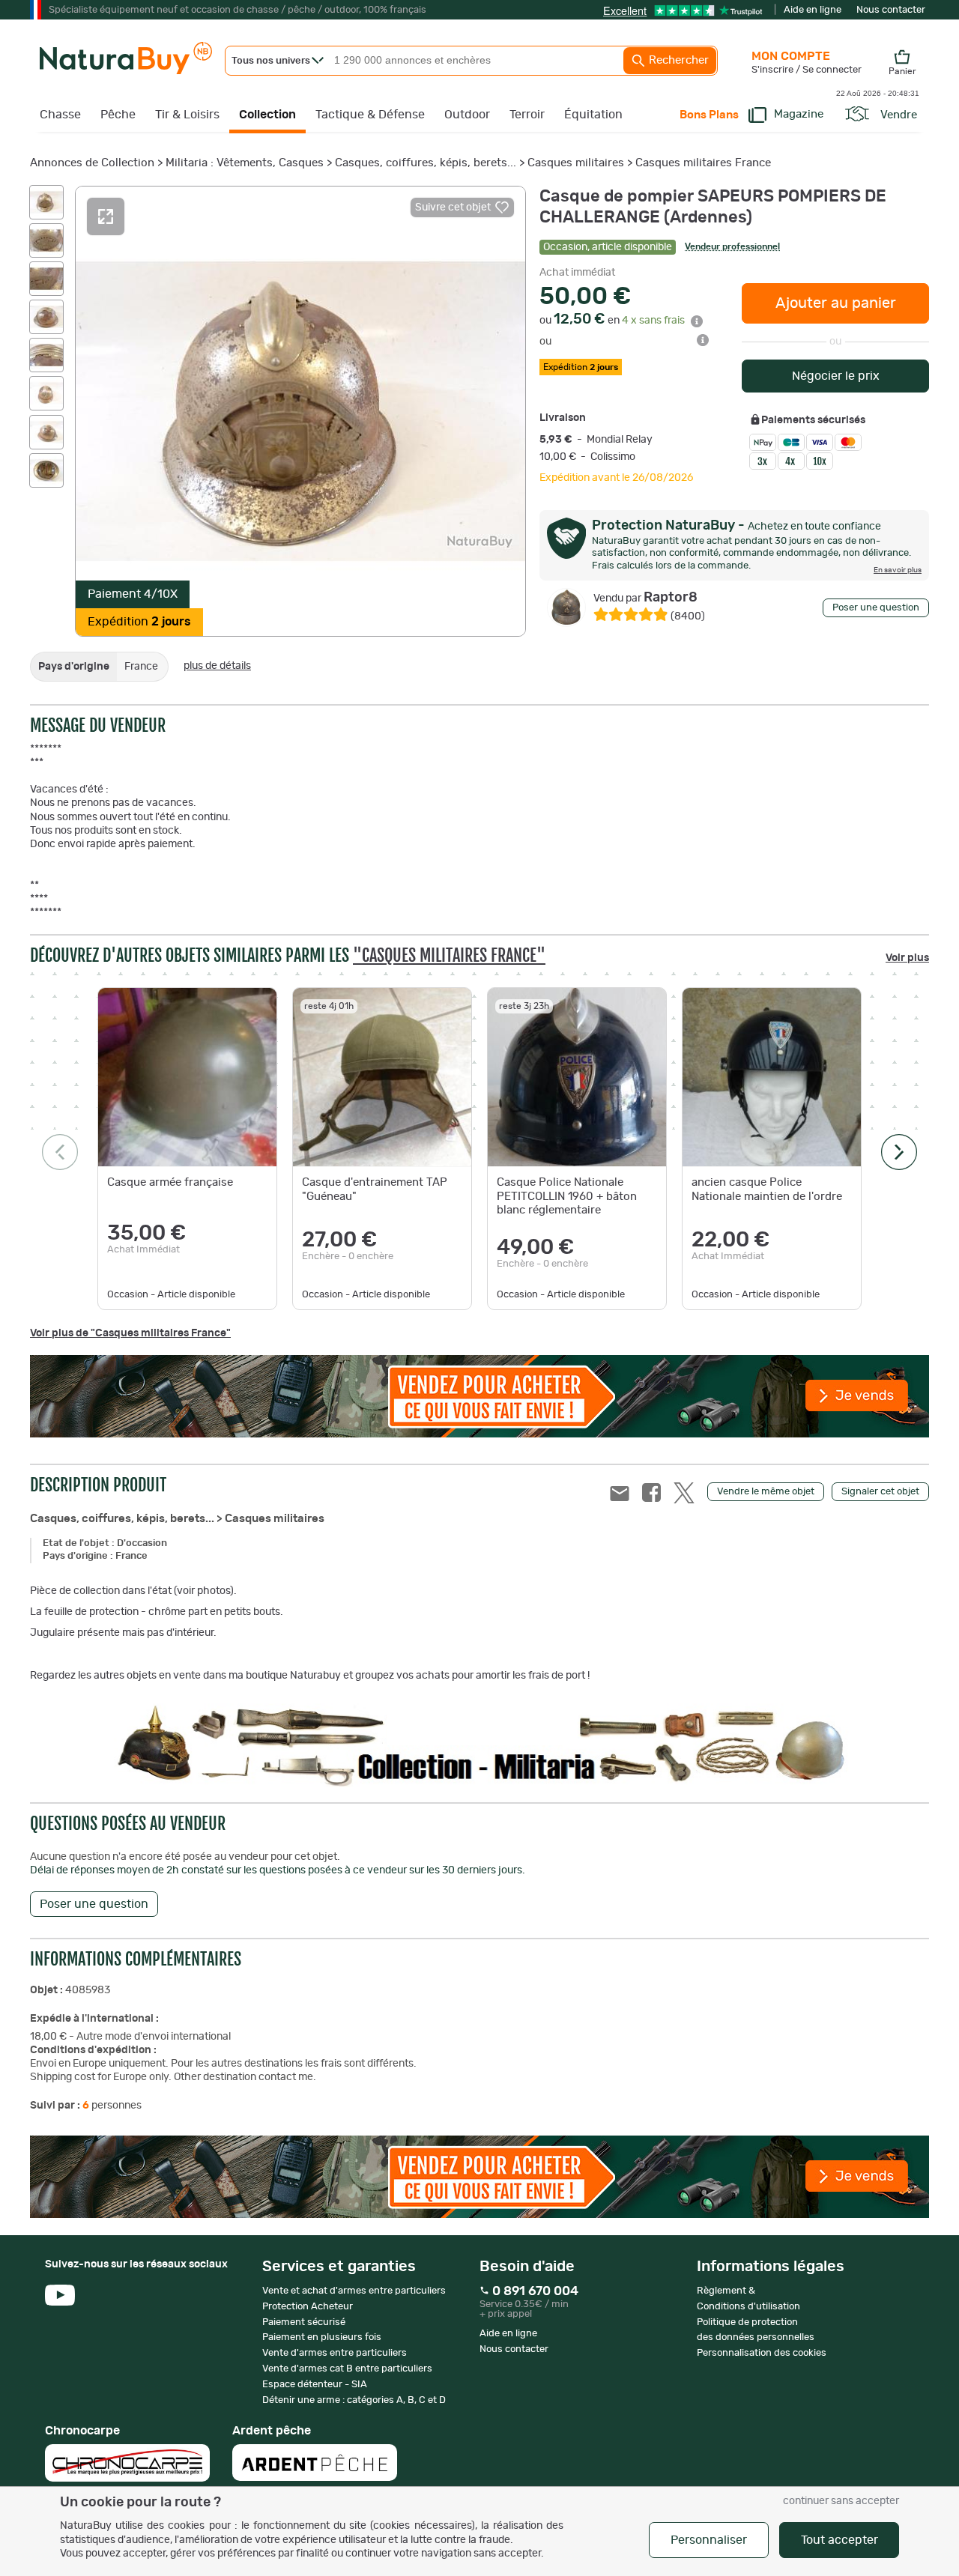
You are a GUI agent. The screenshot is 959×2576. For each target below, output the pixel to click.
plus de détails (217, 666)
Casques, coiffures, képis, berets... (426, 163)
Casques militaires (576, 163)
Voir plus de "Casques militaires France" (130, 1333)
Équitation (593, 115)
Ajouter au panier (836, 303)
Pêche (118, 115)
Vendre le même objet (766, 1492)
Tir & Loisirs (187, 115)
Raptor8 (645, 598)
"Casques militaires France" (449, 955)
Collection (267, 115)
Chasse (60, 115)
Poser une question (876, 608)
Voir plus (907, 958)
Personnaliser (709, 2540)
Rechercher (677, 60)
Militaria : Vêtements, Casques (245, 163)
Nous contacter (891, 10)
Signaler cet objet (880, 1492)
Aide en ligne (813, 10)
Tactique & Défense (370, 115)
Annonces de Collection (92, 163)
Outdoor (467, 115)
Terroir (527, 115)
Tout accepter (839, 2540)
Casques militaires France (703, 163)
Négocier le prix (836, 376)
